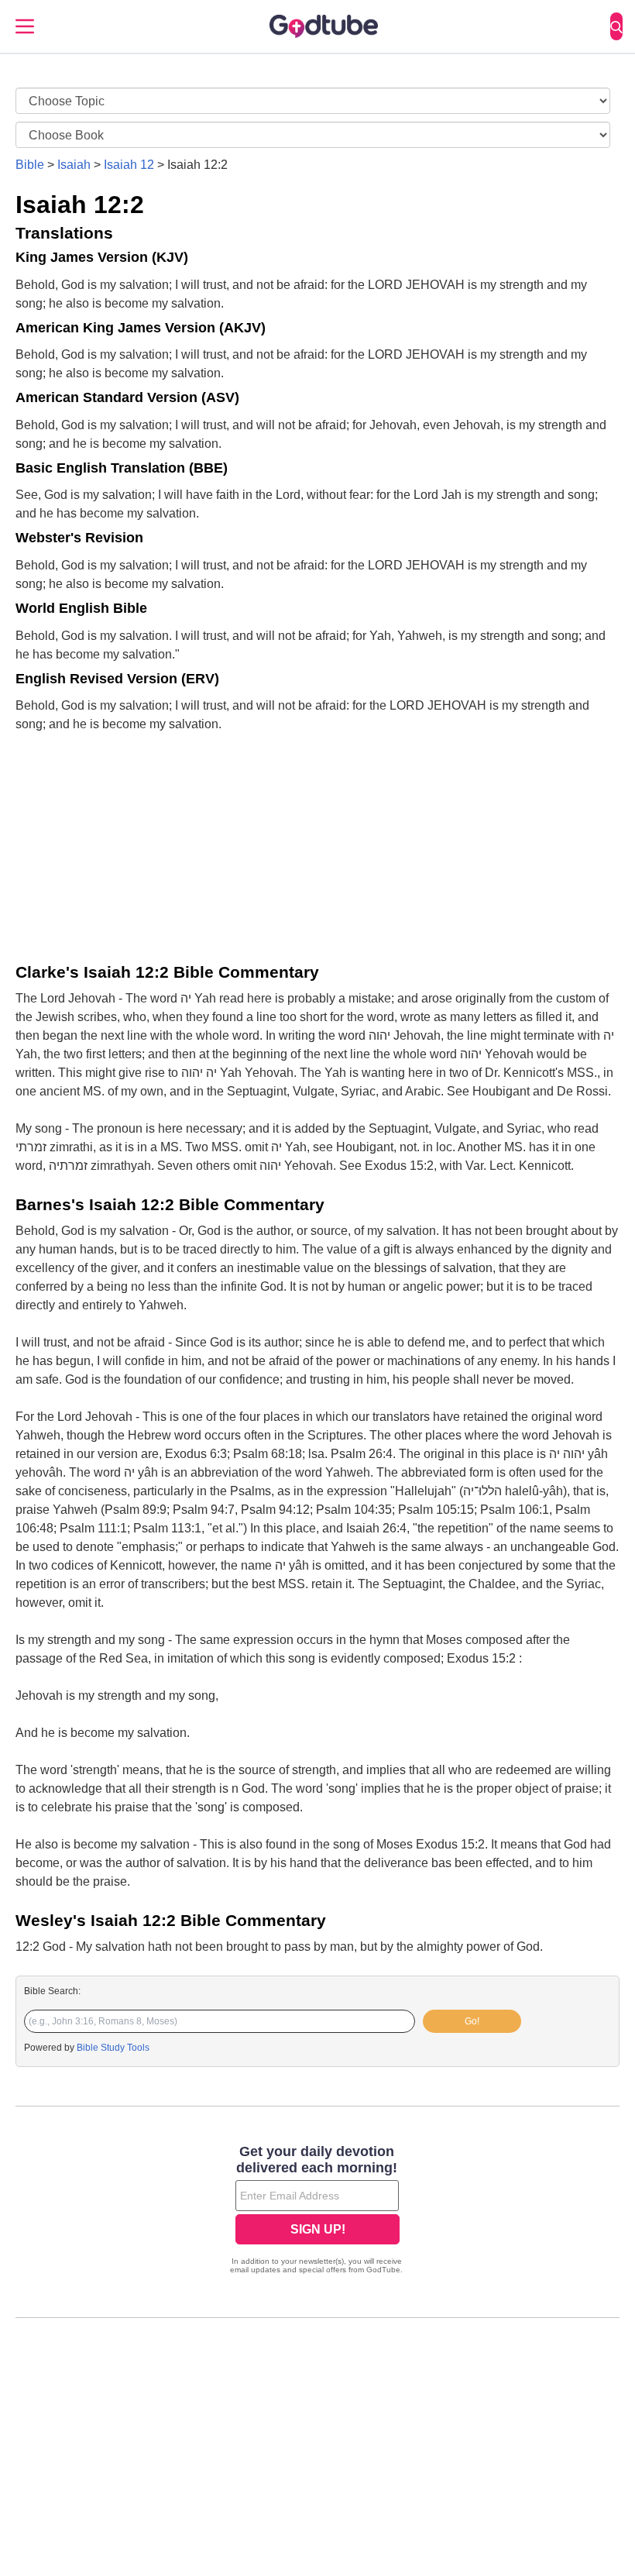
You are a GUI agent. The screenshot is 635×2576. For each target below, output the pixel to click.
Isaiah (74, 165)
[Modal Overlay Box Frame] (317, 2211)
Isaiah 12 (129, 165)
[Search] (616, 26)
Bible (30, 165)
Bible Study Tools (113, 2048)
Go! (472, 2021)
